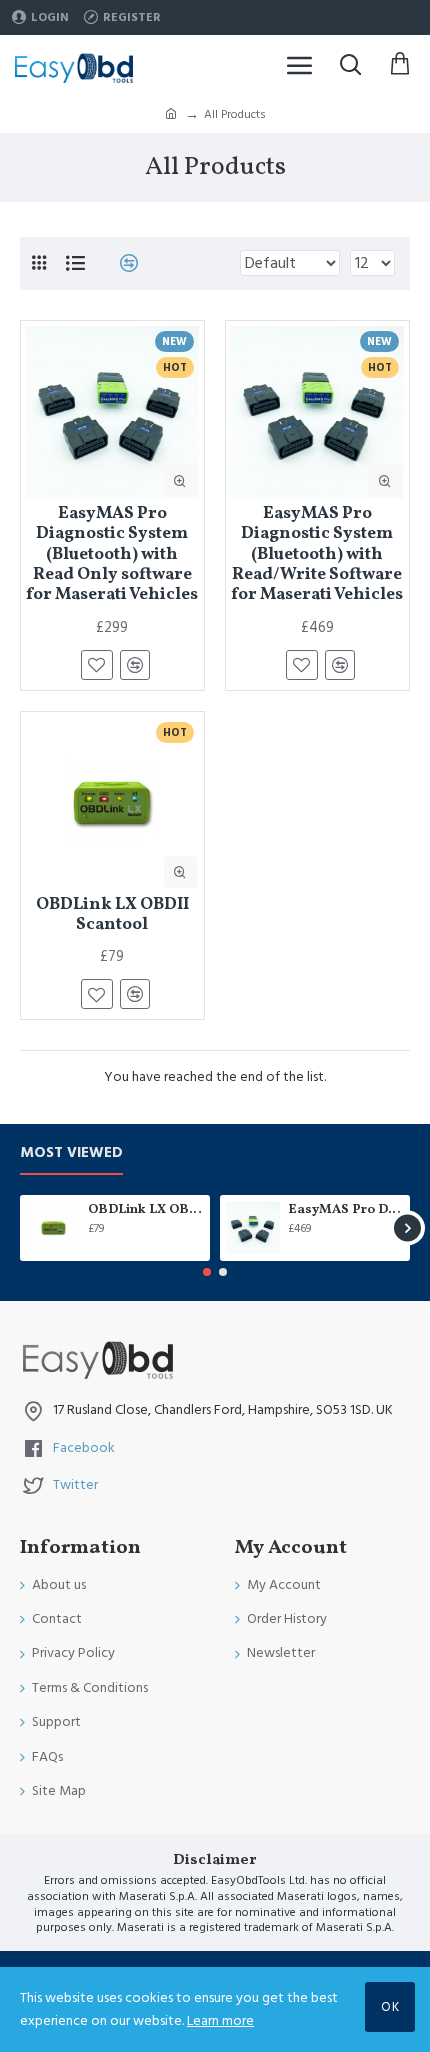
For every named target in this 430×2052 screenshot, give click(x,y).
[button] (22, 1228)
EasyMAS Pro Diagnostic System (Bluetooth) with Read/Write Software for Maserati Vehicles (317, 555)
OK (390, 2007)
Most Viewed (71, 1153)
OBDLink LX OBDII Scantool (112, 915)
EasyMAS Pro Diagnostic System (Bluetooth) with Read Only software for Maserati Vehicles (112, 555)
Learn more (220, 2021)
